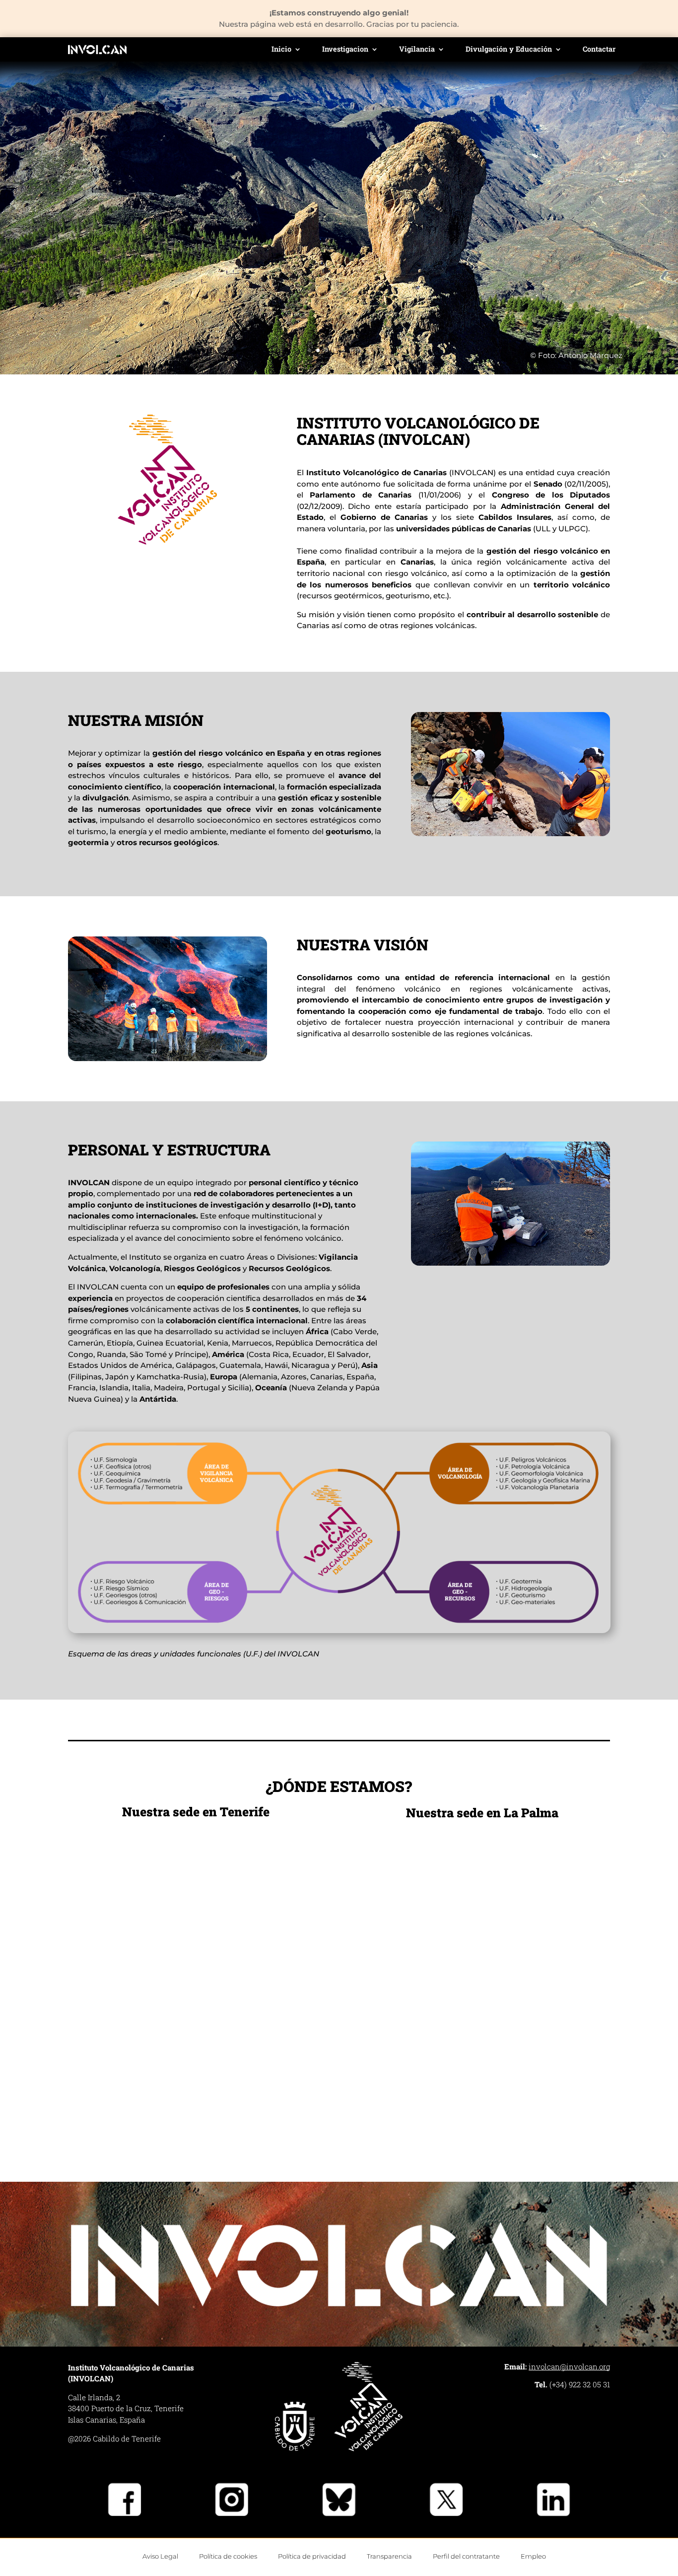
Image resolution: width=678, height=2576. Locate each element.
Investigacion (345, 50)
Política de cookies (228, 2556)
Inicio (281, 50)
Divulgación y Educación (509, 50)
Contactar (599, 50)
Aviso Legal (160, 2556)
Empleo (533, 2556)
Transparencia (389, 2556)
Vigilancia (417, 50)
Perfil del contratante (466, 2556)
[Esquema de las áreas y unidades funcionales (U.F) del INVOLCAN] (339, 1631)
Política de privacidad (312, 2556)
